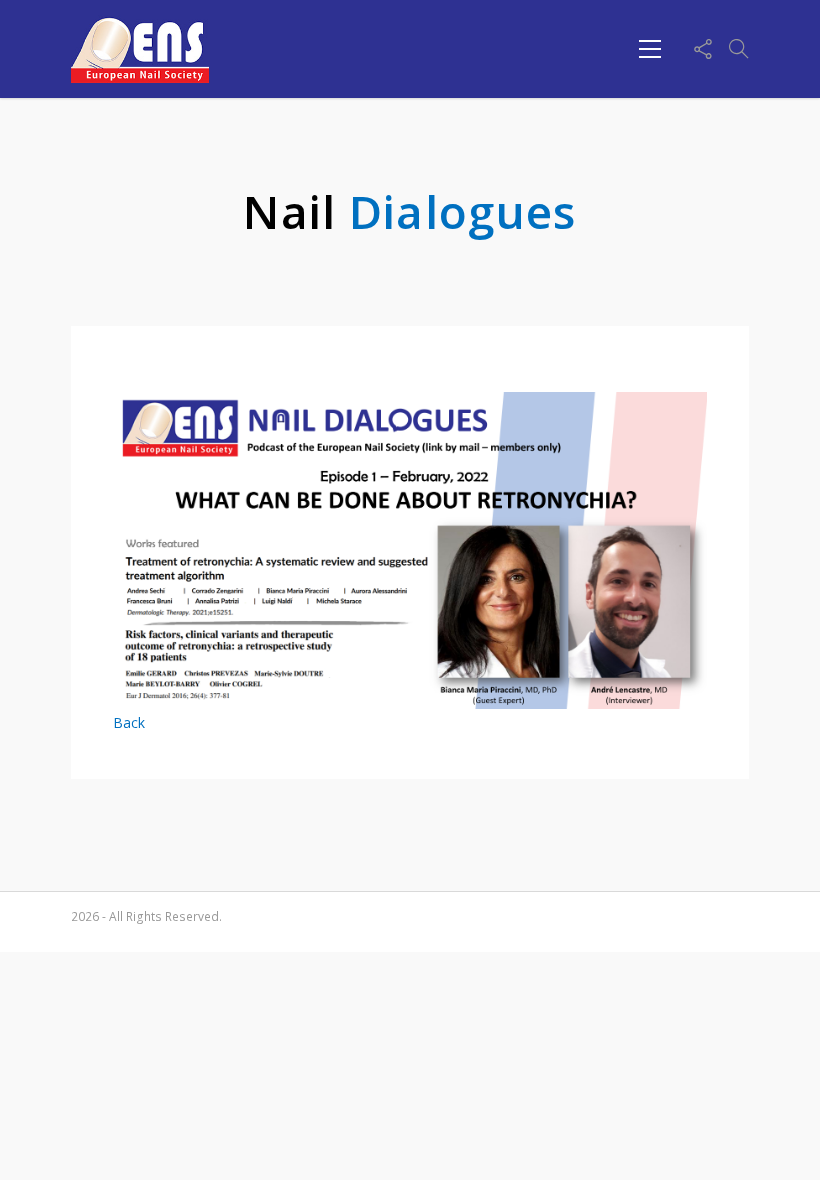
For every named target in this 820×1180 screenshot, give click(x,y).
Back (129, 722)
